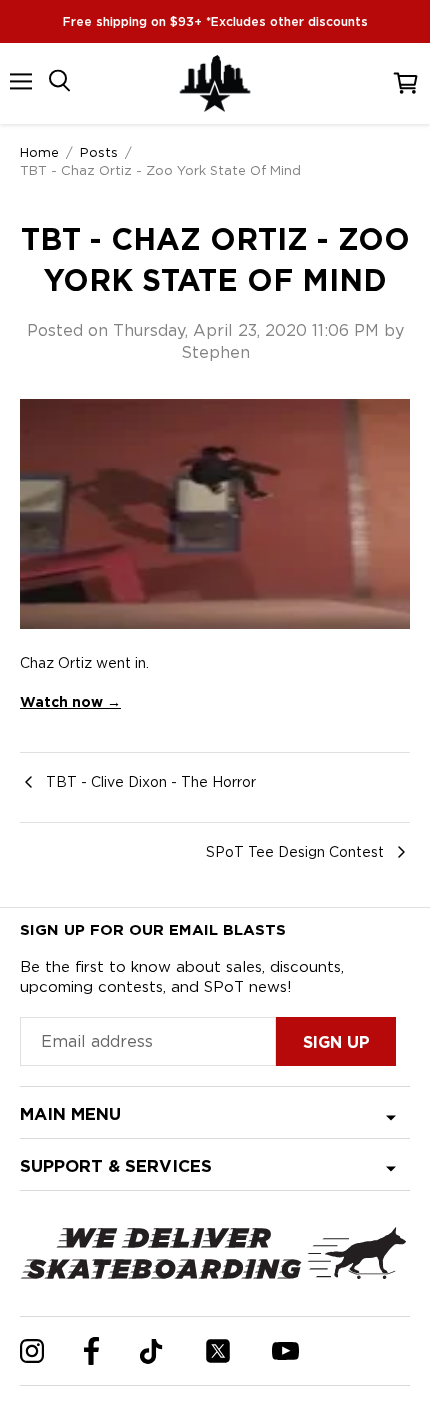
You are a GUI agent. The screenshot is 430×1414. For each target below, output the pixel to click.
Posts (99, 152)
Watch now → (70, 702)
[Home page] (215, 83)
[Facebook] (91, 1351)
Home (39, 152)
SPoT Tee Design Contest (295, 852)
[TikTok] (151, 1351)
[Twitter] (218, 1351)
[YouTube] (285, 1351)
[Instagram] (32, 1351)
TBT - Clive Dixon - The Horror (151, 782)
